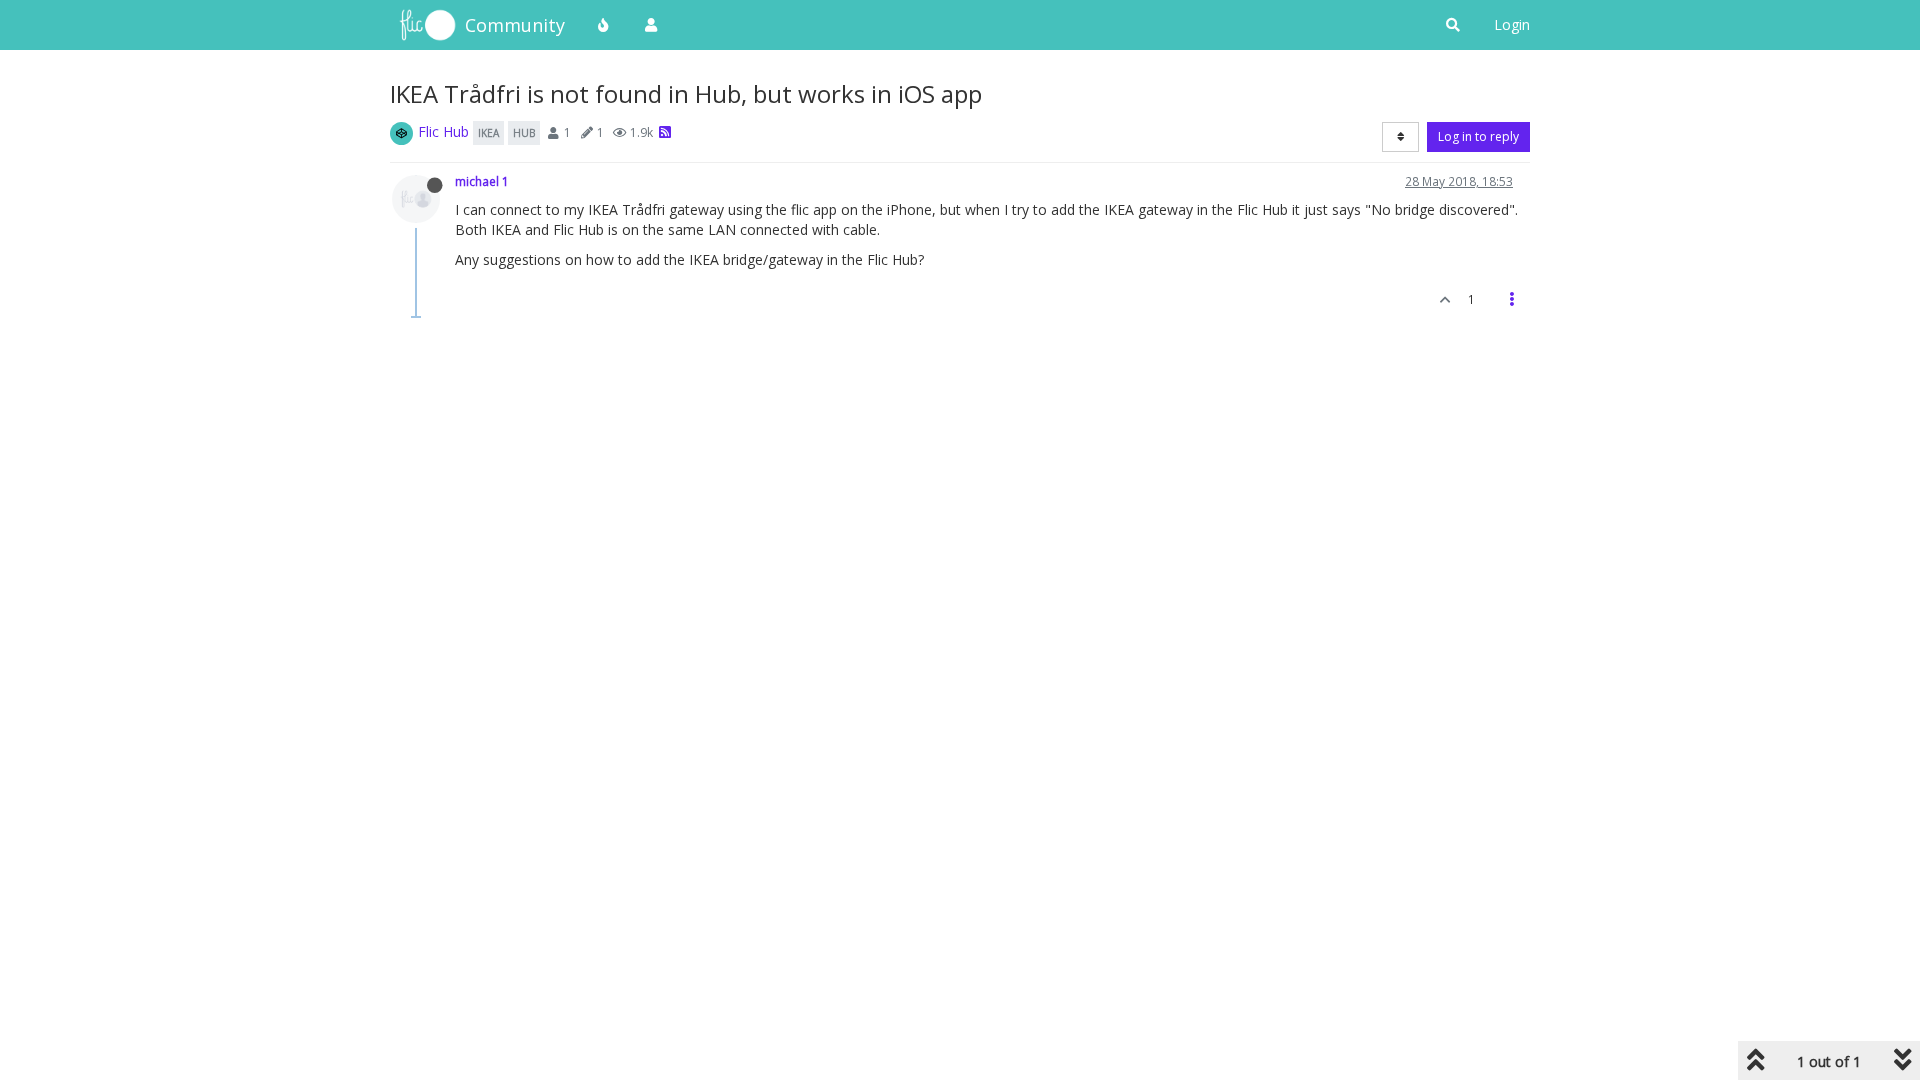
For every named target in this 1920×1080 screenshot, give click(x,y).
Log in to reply (1478, 136)
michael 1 (482, 181)
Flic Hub (443, 131)
